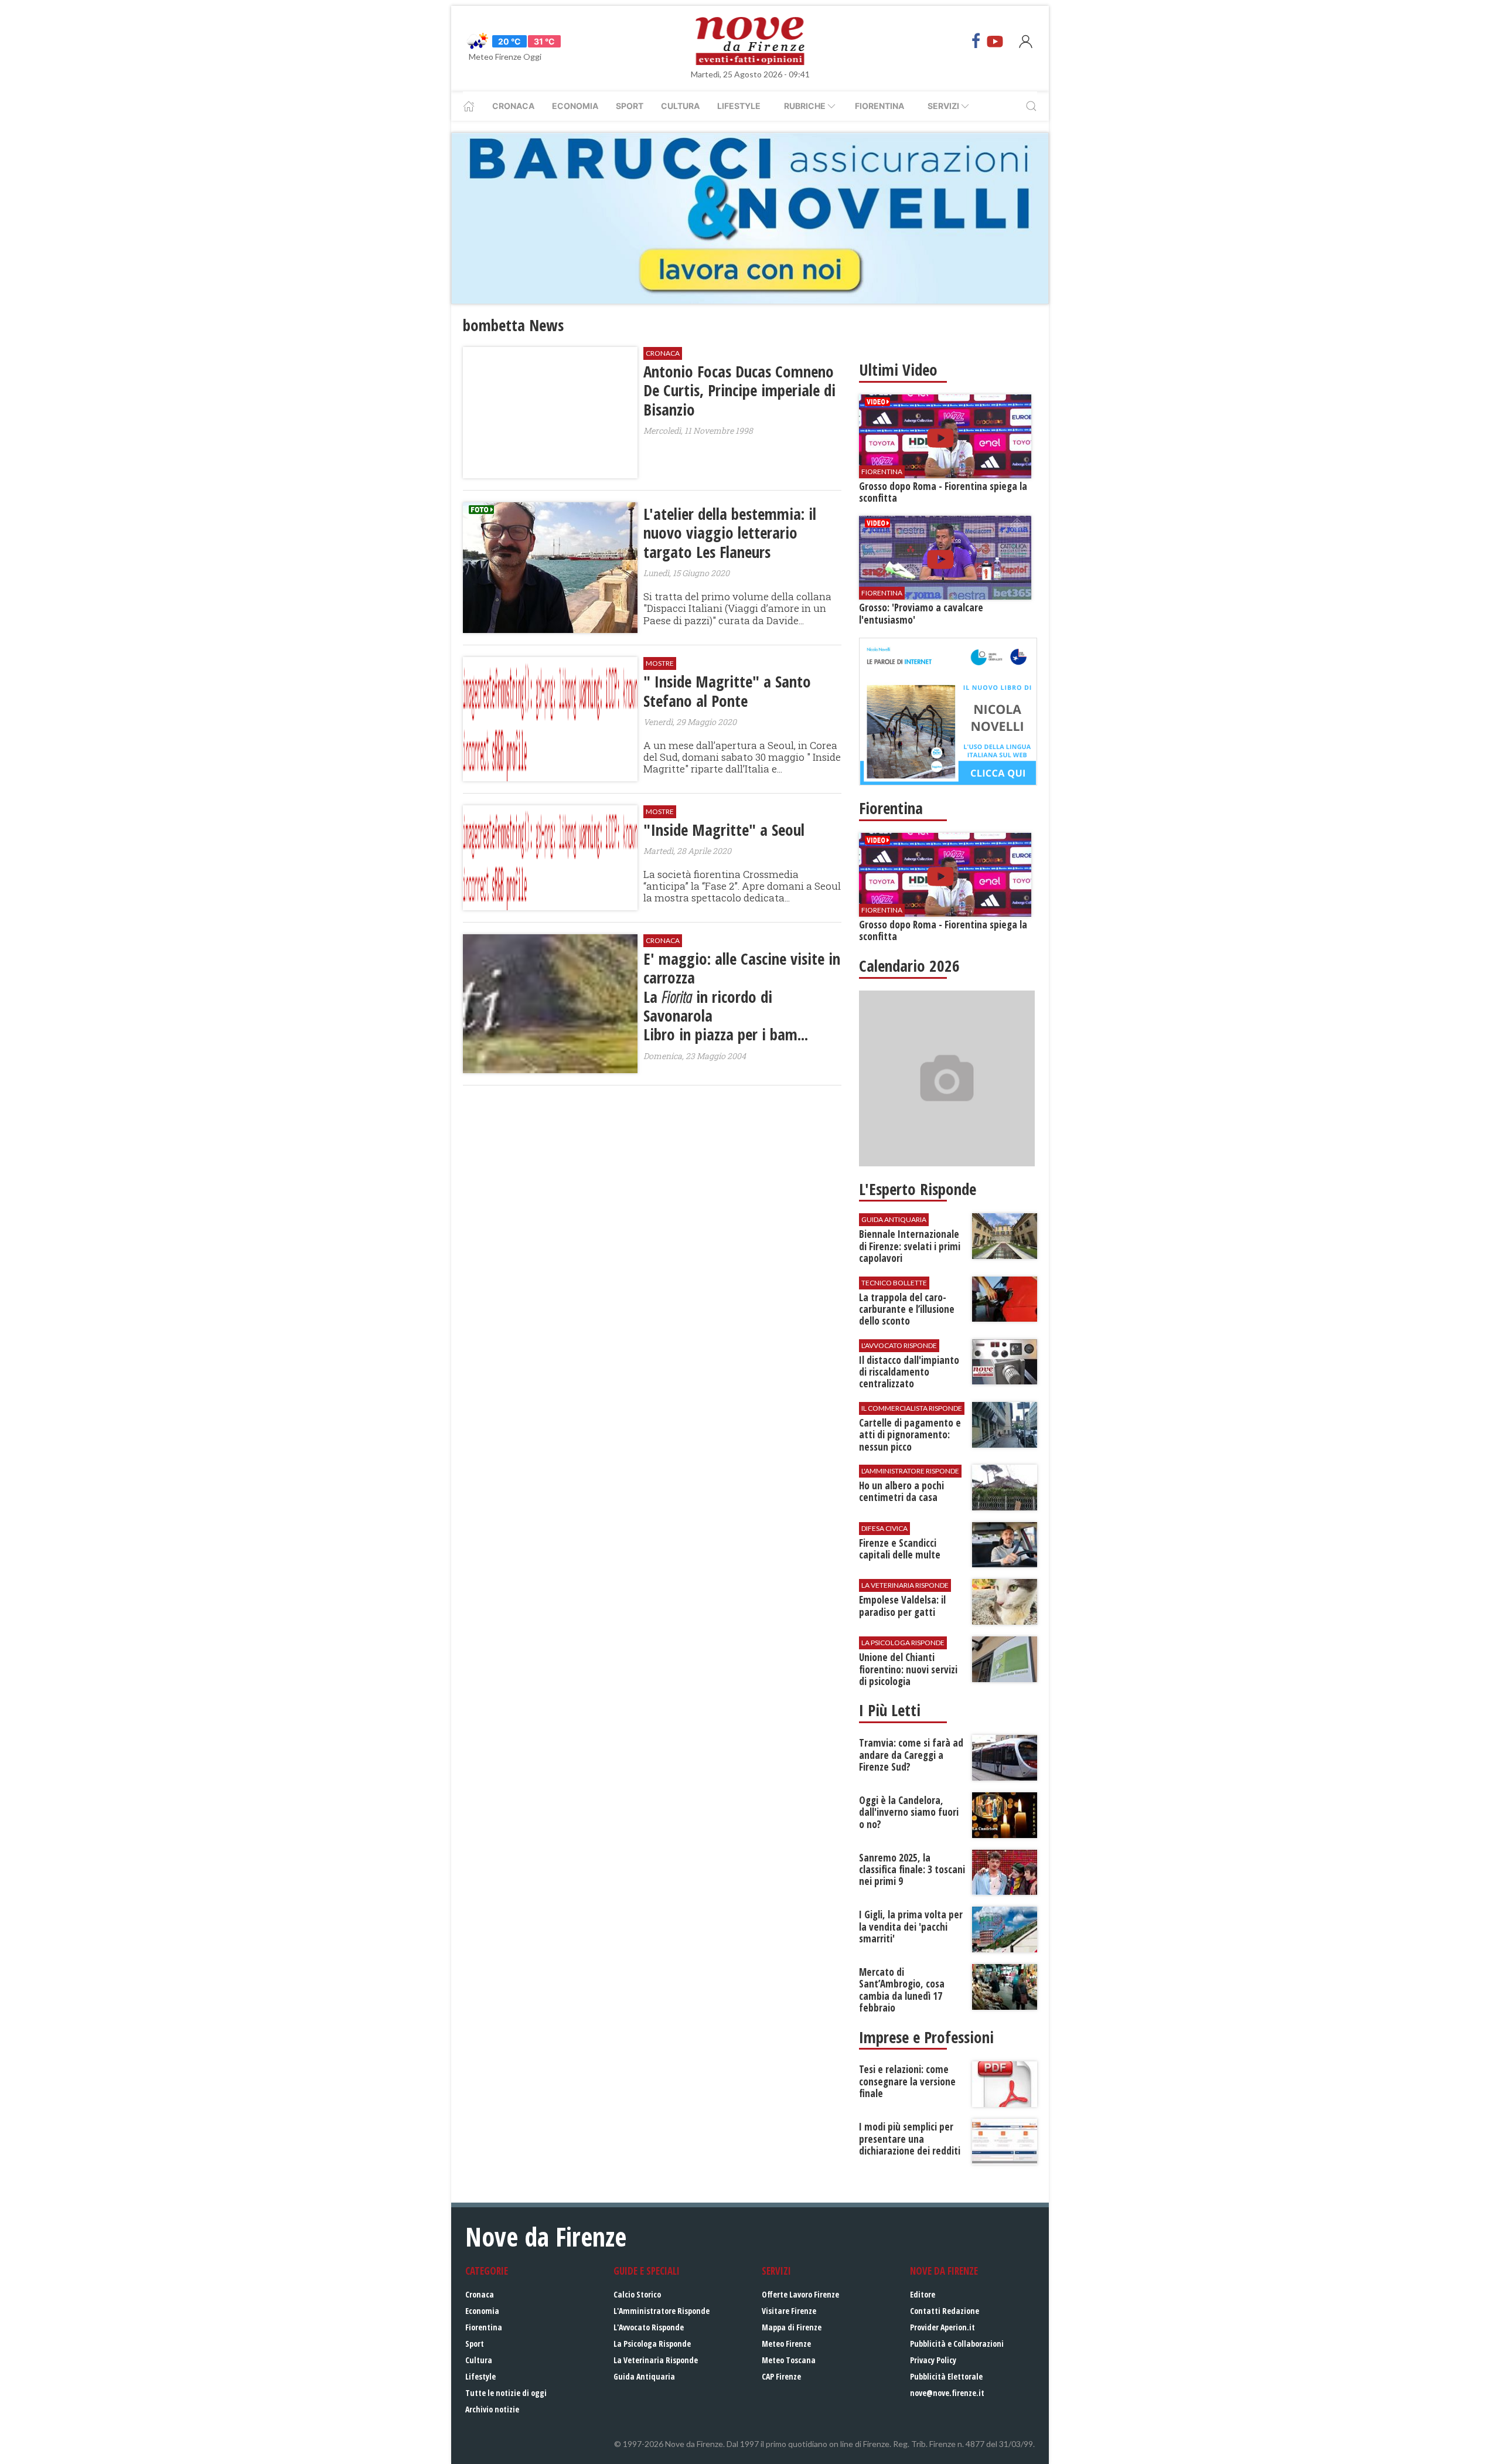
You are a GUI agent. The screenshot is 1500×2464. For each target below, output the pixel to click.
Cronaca (513, 106)
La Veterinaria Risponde (656, 2360)
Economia (575, 106)
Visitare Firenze (789, 2311)
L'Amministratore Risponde (662, 2311)
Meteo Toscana (789, 2360)
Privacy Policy (933, 2360)
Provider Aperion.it (942, 2327)
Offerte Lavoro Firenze (800, 2294)
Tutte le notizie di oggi (506, 2393)
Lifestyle (739, 106)
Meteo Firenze (786, 2344)
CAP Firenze (781, 2376)
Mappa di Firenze (792, 2327)
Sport (630, 106)
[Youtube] (995, 41)
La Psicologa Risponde (652, 2344)
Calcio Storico (637, 2294)
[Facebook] (976, 41)
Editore (923, 2294)
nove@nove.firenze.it (947, 2393)
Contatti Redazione (945, 2311)
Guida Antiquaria (644, 2376)
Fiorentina (879, 106)
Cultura (680, 106)
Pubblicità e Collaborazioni (957, 2344)
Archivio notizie (492, 2409)
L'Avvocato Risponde (649, 2327)
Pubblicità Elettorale (946, 2376)
